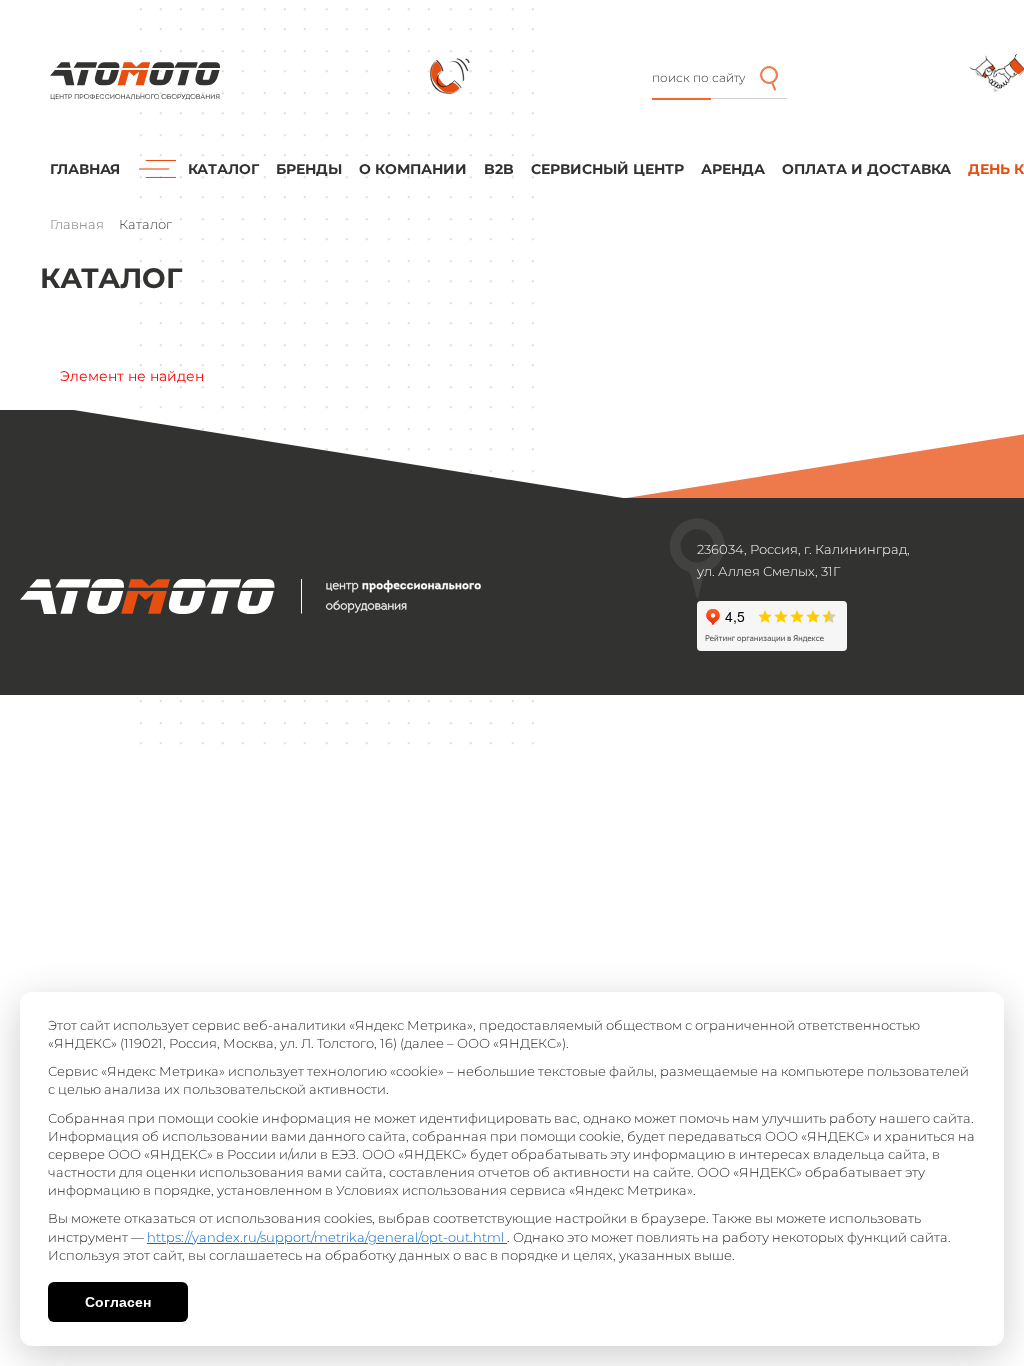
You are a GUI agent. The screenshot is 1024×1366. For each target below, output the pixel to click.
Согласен (118, 1302)
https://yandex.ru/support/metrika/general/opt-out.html (327, 1237)
